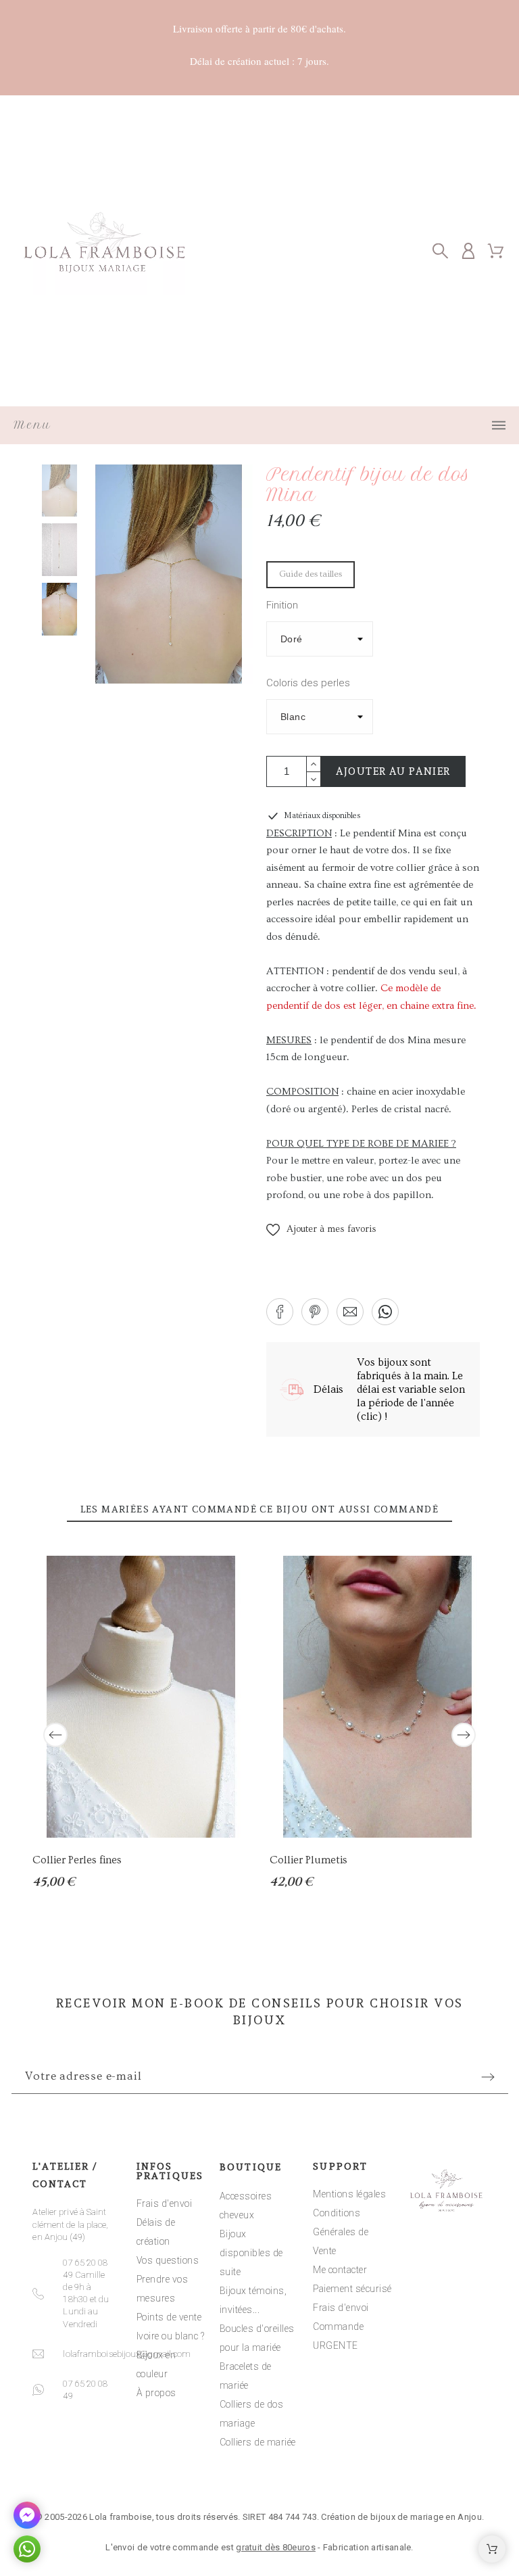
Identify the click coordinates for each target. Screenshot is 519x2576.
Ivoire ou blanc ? (171, 2336)
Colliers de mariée (258, 2442)
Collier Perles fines (77, 1860)
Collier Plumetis (308, 1860)
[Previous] (55, 1735)
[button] (321, 1230)
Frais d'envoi (165, 2203)
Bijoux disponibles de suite (251, 2253)
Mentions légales (349, 2194)
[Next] (464, 1735)
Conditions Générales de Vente (341, 2232)
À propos (156, 2393)
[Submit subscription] (488, 2077)
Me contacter (340, 2270)
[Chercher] (440, 251)
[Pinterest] (301, 2476)
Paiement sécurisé (352, 2289)
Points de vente (169, 2317)
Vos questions (168, 2260)
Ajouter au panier (393, 771)
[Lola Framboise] (105, 251)
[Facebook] (218, 2476)
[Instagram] (259, 2476)
